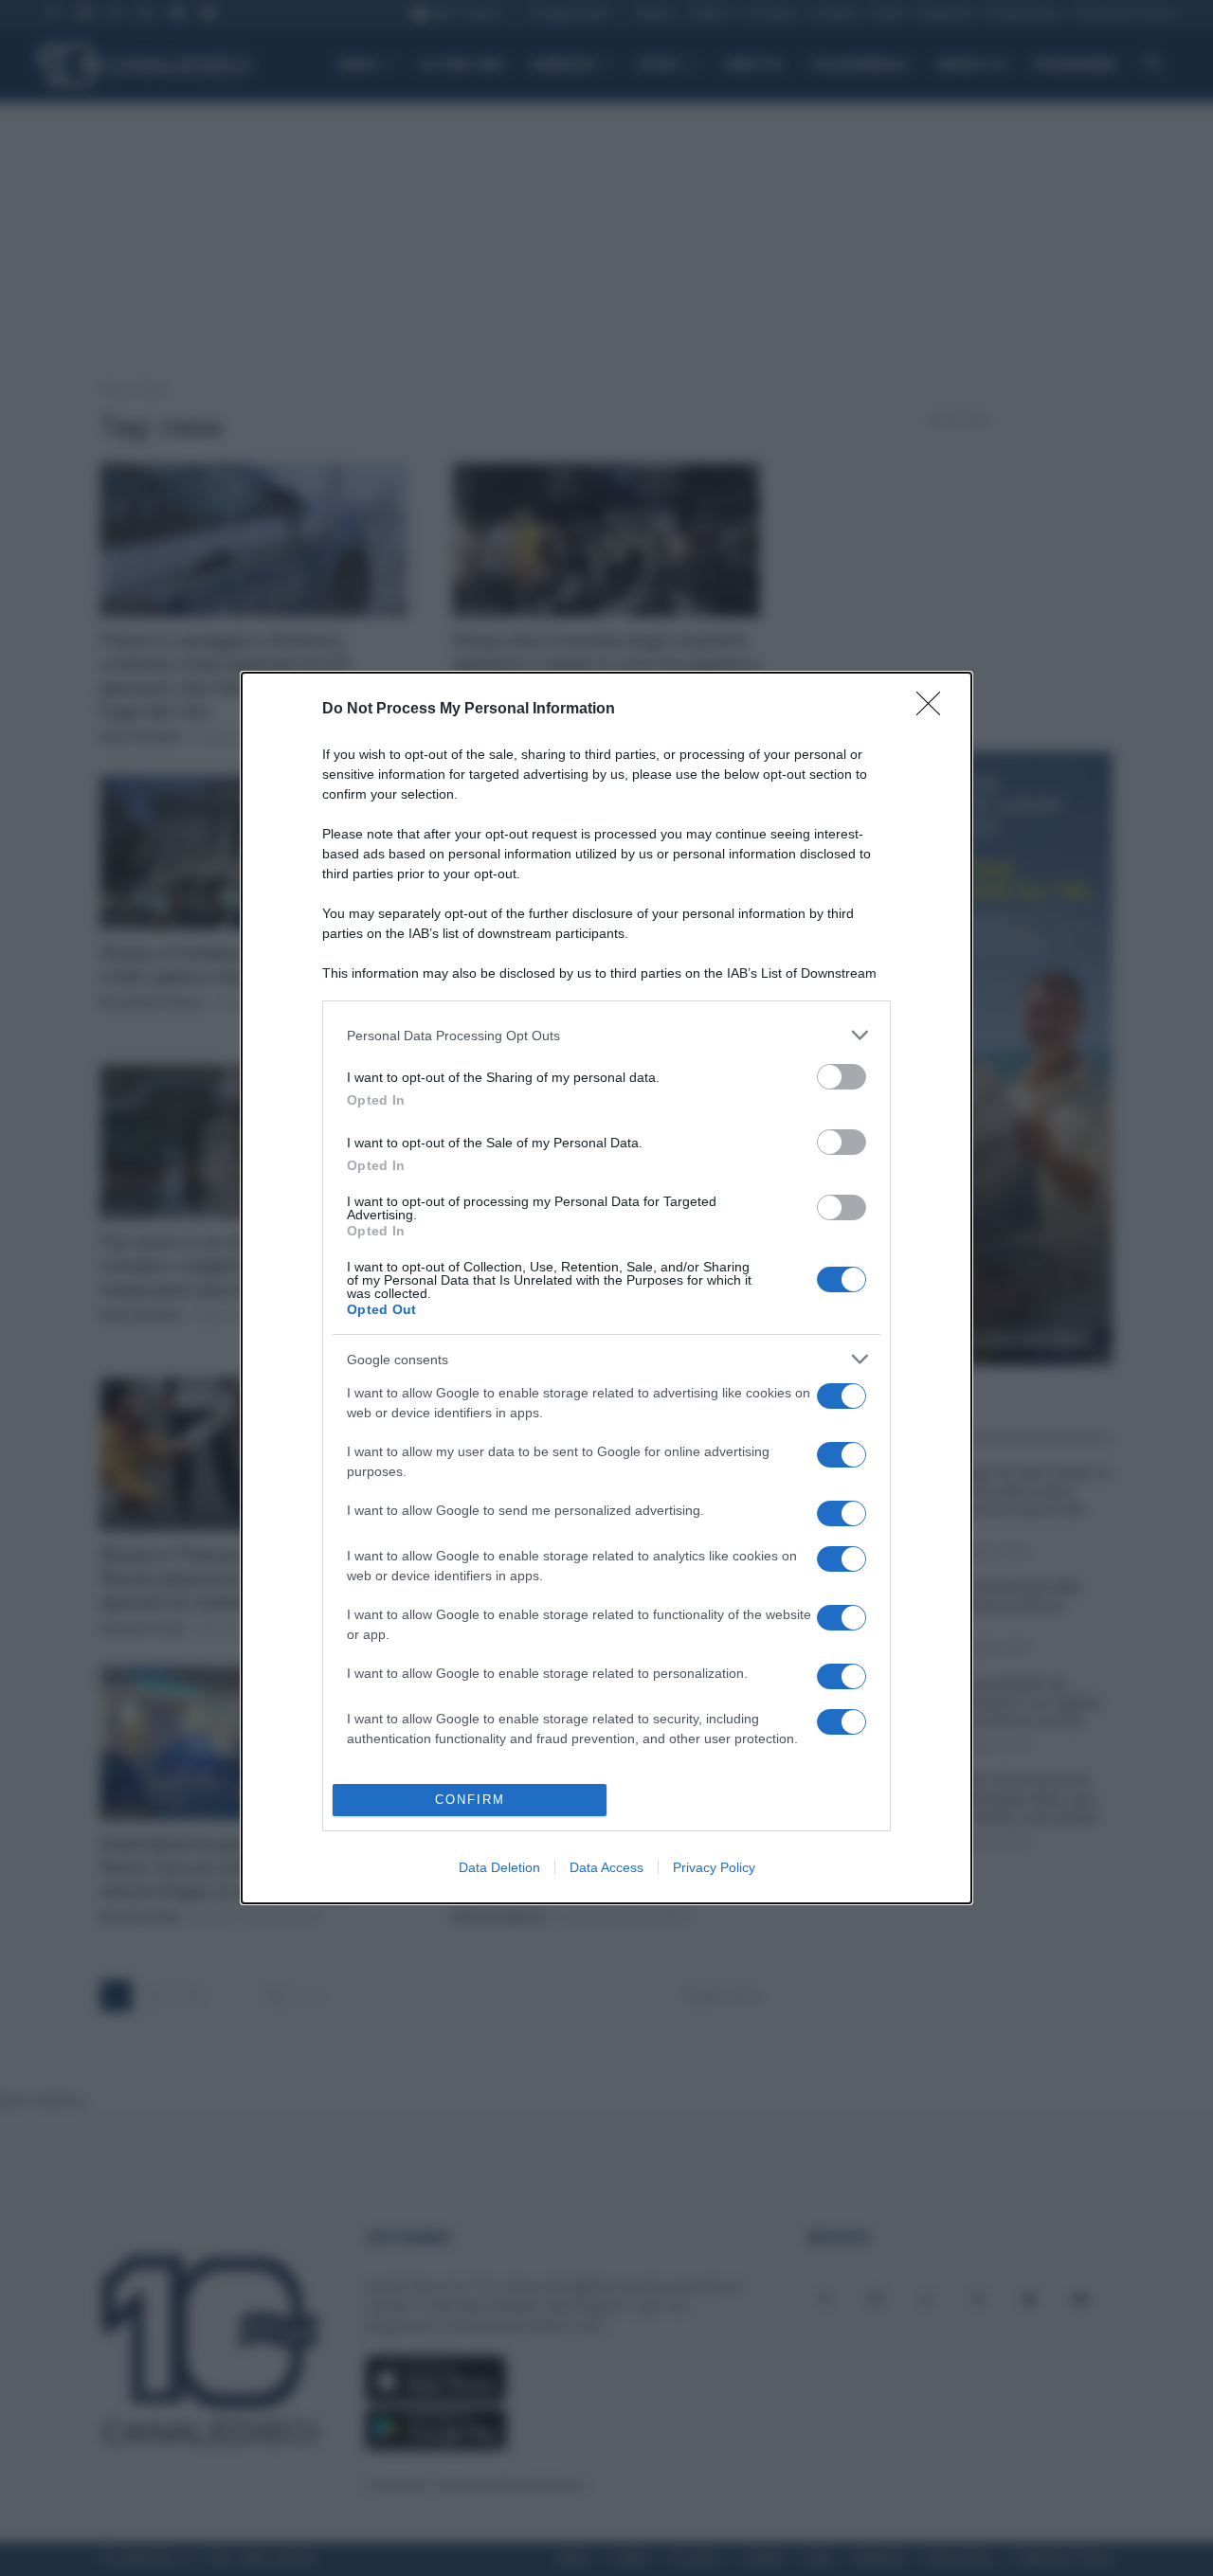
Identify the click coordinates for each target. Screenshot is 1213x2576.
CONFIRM (470, 1800)
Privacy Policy (714, 1867)
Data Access (606, 1867)
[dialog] (606, 1288)
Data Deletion (499, 1867)
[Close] (934, 710)
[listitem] (606, 1035)
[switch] (842, 1077)
